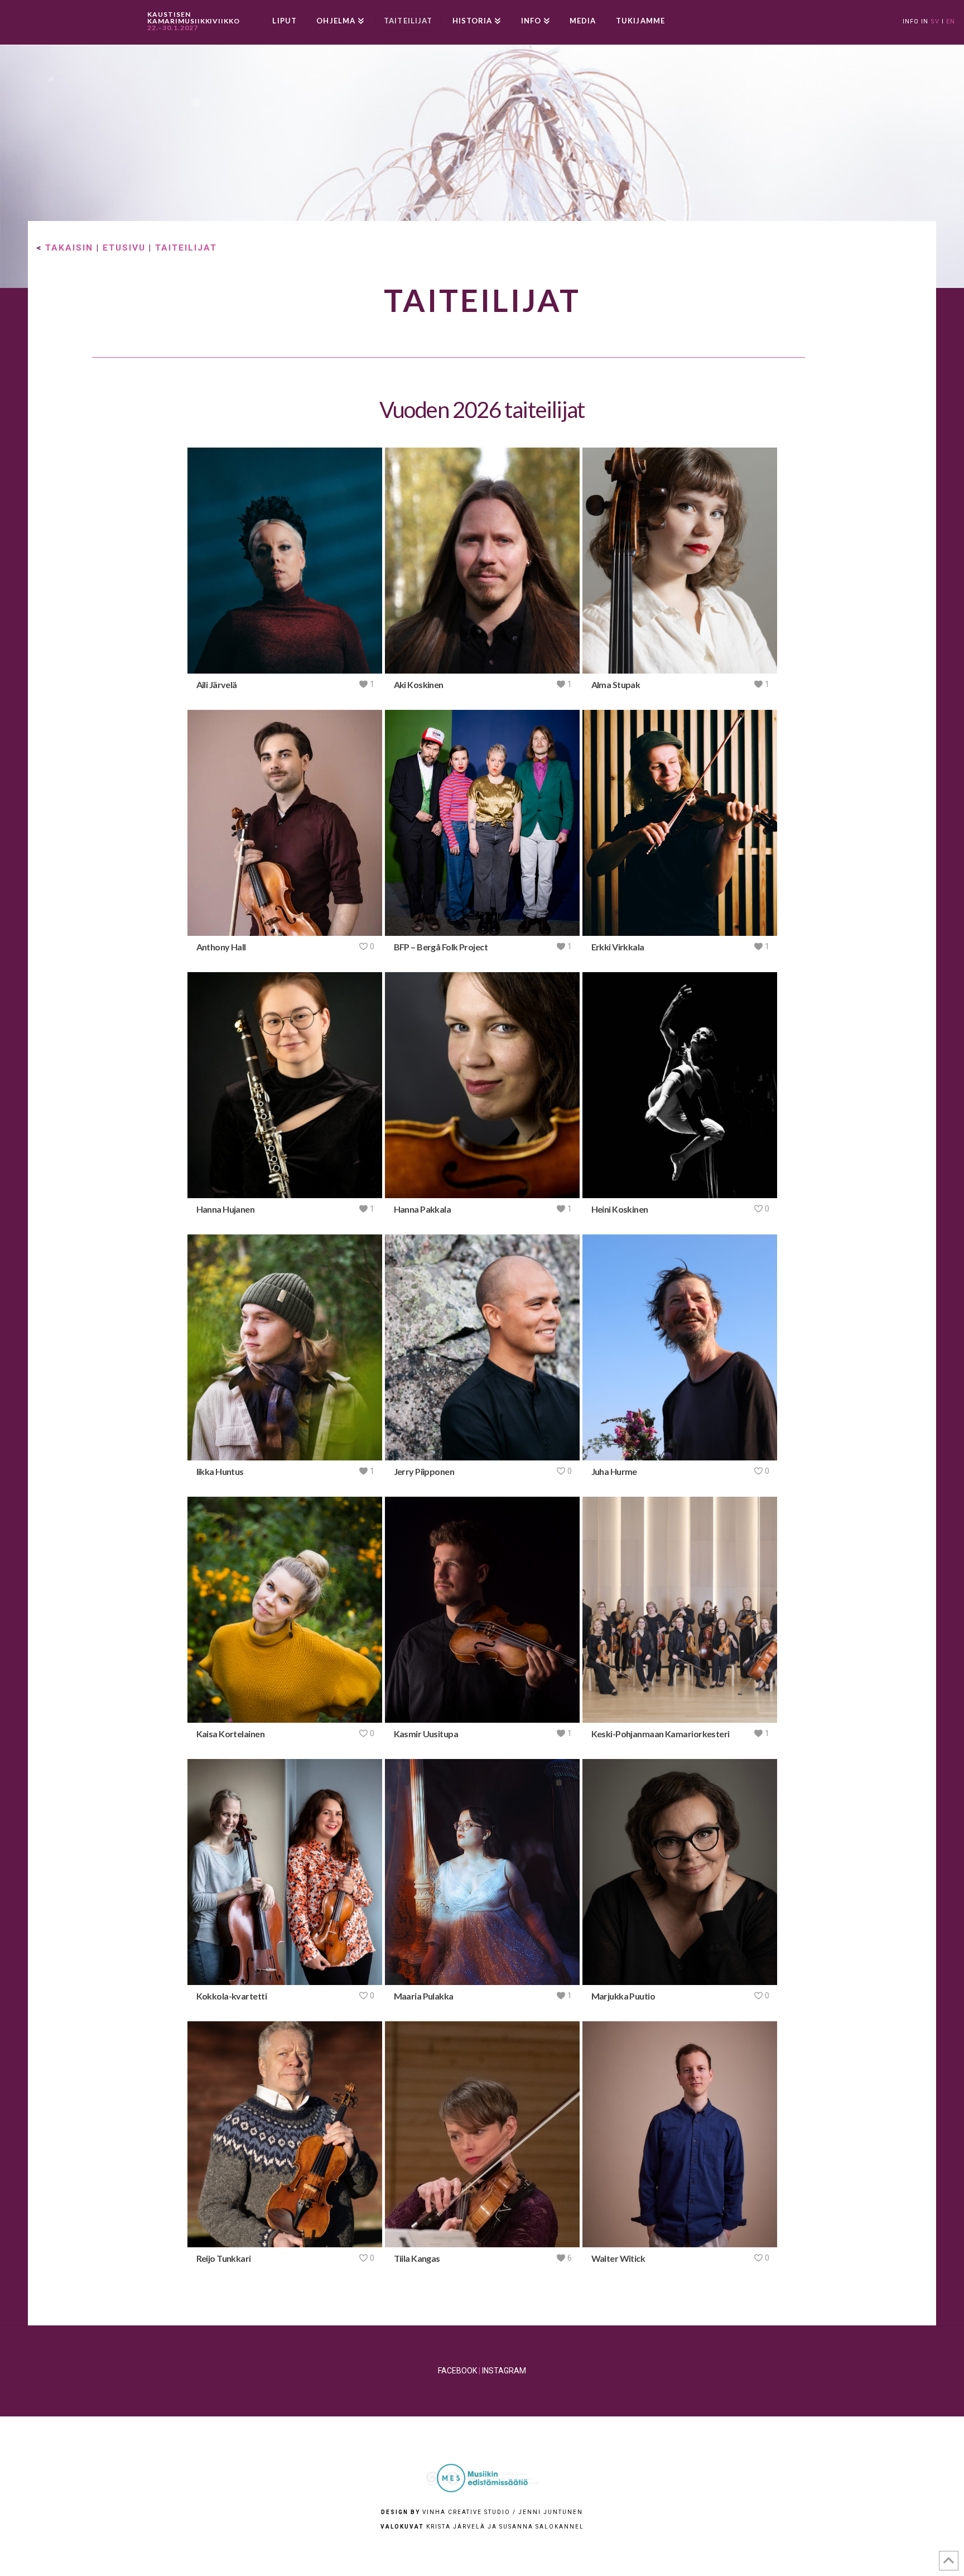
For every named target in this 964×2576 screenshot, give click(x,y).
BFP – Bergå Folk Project (441, 947)
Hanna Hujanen (226, 1209)
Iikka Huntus (220, 1471)
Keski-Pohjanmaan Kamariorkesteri (661, 1734)
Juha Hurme (614, 1471)
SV (935, 21)
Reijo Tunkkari (224, 2258)
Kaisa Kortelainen (230, 1734)
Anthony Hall (221, 947)
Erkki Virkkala (618, 947)
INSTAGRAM (504, 2371)
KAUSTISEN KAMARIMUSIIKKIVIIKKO (194, 21)
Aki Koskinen (419, 684)
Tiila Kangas (417, 2258)
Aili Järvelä (217, 684)
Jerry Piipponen (424, 1471)
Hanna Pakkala (423, 1209)
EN (951, 21)
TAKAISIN (69, 248)
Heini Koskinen (620, 1209)
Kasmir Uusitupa (426, 1734)
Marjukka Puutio (623, 1996)
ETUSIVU (124, 248)
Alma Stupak (616, 684)
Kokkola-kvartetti (232, 1996)
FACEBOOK (457, 2371)
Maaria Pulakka (424, 1996)
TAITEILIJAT (186, 248)
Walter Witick (618, 2258)
